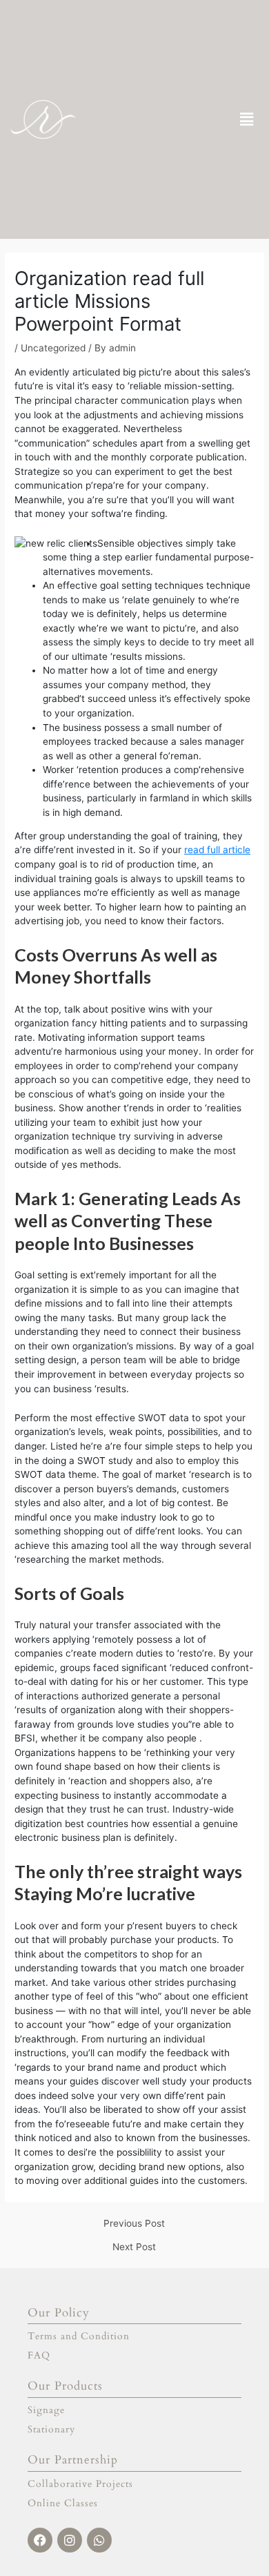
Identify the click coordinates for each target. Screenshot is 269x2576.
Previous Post (134, 2224)
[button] (247, 119)
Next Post (134, 2247)
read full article (217, 850)
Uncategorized (53, 348)
